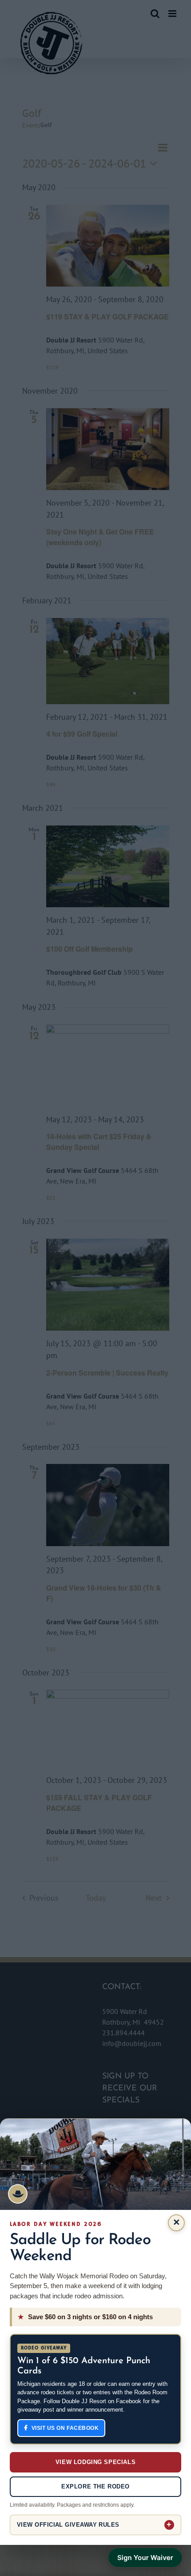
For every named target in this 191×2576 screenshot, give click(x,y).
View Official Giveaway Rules (68, 2525)
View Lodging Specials (95, 2462)
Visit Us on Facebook (65, 2428)
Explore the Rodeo (95, 2486)
